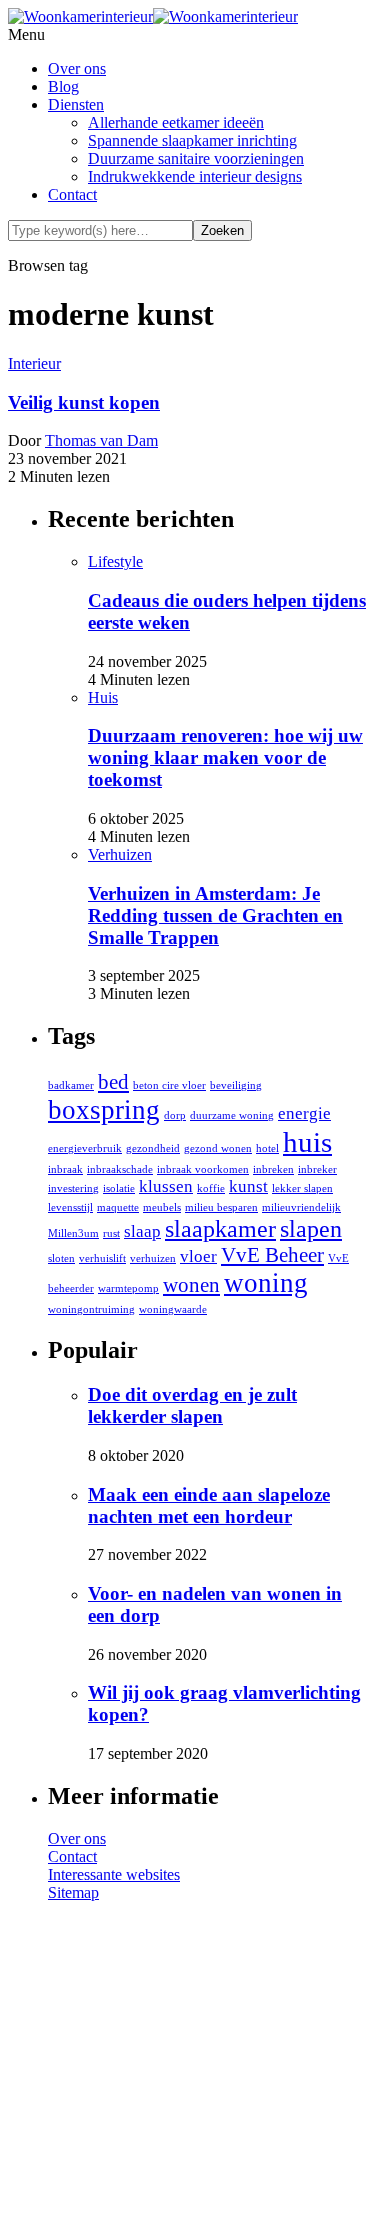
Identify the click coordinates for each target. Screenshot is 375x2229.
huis (307, 1142)
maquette (118, 1207)
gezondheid (153, 1148)
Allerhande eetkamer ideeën (176, 122)
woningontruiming (91, 1309)
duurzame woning (232, 1115)
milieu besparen (221, 1207)
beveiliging (236, 1085)
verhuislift (102, 1258)
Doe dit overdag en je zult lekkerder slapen (192, 1405)
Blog (63, 86)
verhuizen (153, 1258)
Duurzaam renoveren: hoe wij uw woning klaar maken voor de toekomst (225, 757)
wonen (191, 1285)
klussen (166, 1186)
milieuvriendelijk (301, 1207)
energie (304, 1113)
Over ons (77, 68)
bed (113, 1082)
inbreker (317, 1169)
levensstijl (70, 1207)
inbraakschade (120, 1169)
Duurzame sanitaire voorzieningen (196, 158)
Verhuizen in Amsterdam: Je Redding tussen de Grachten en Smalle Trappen (215, 915)
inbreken (273, 1169)
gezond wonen (218, 1148)
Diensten (76, 104)
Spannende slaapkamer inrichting (192, 140)
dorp (175, 1115)
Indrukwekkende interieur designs (195, 176)
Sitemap (73, 1892)
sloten (61, 1258)
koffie (211, 1188)
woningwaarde (173, 1309)
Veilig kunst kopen (84, 402)
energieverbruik (85, 1148)
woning (266, 1283)
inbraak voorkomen (203, 1169)
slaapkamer (220, 1228)
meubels (162, 1207)
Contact (72, 194)
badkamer (71, 1085)
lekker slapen (302, 1188)
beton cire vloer (169, 1085)
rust (111, 1233)
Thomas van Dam (101, 440)
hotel (267, 1148)
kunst (248, 1186)
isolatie (119, 1188)
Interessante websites (114, 1874)
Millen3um (73, 1233)
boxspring (104, 1110)
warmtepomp (128, 1288)
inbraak (65, 1169)
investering (73, 1188)
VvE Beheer (272, 1255)
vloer (198, 1256)
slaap (142, 1231)
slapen (311, 1228)
